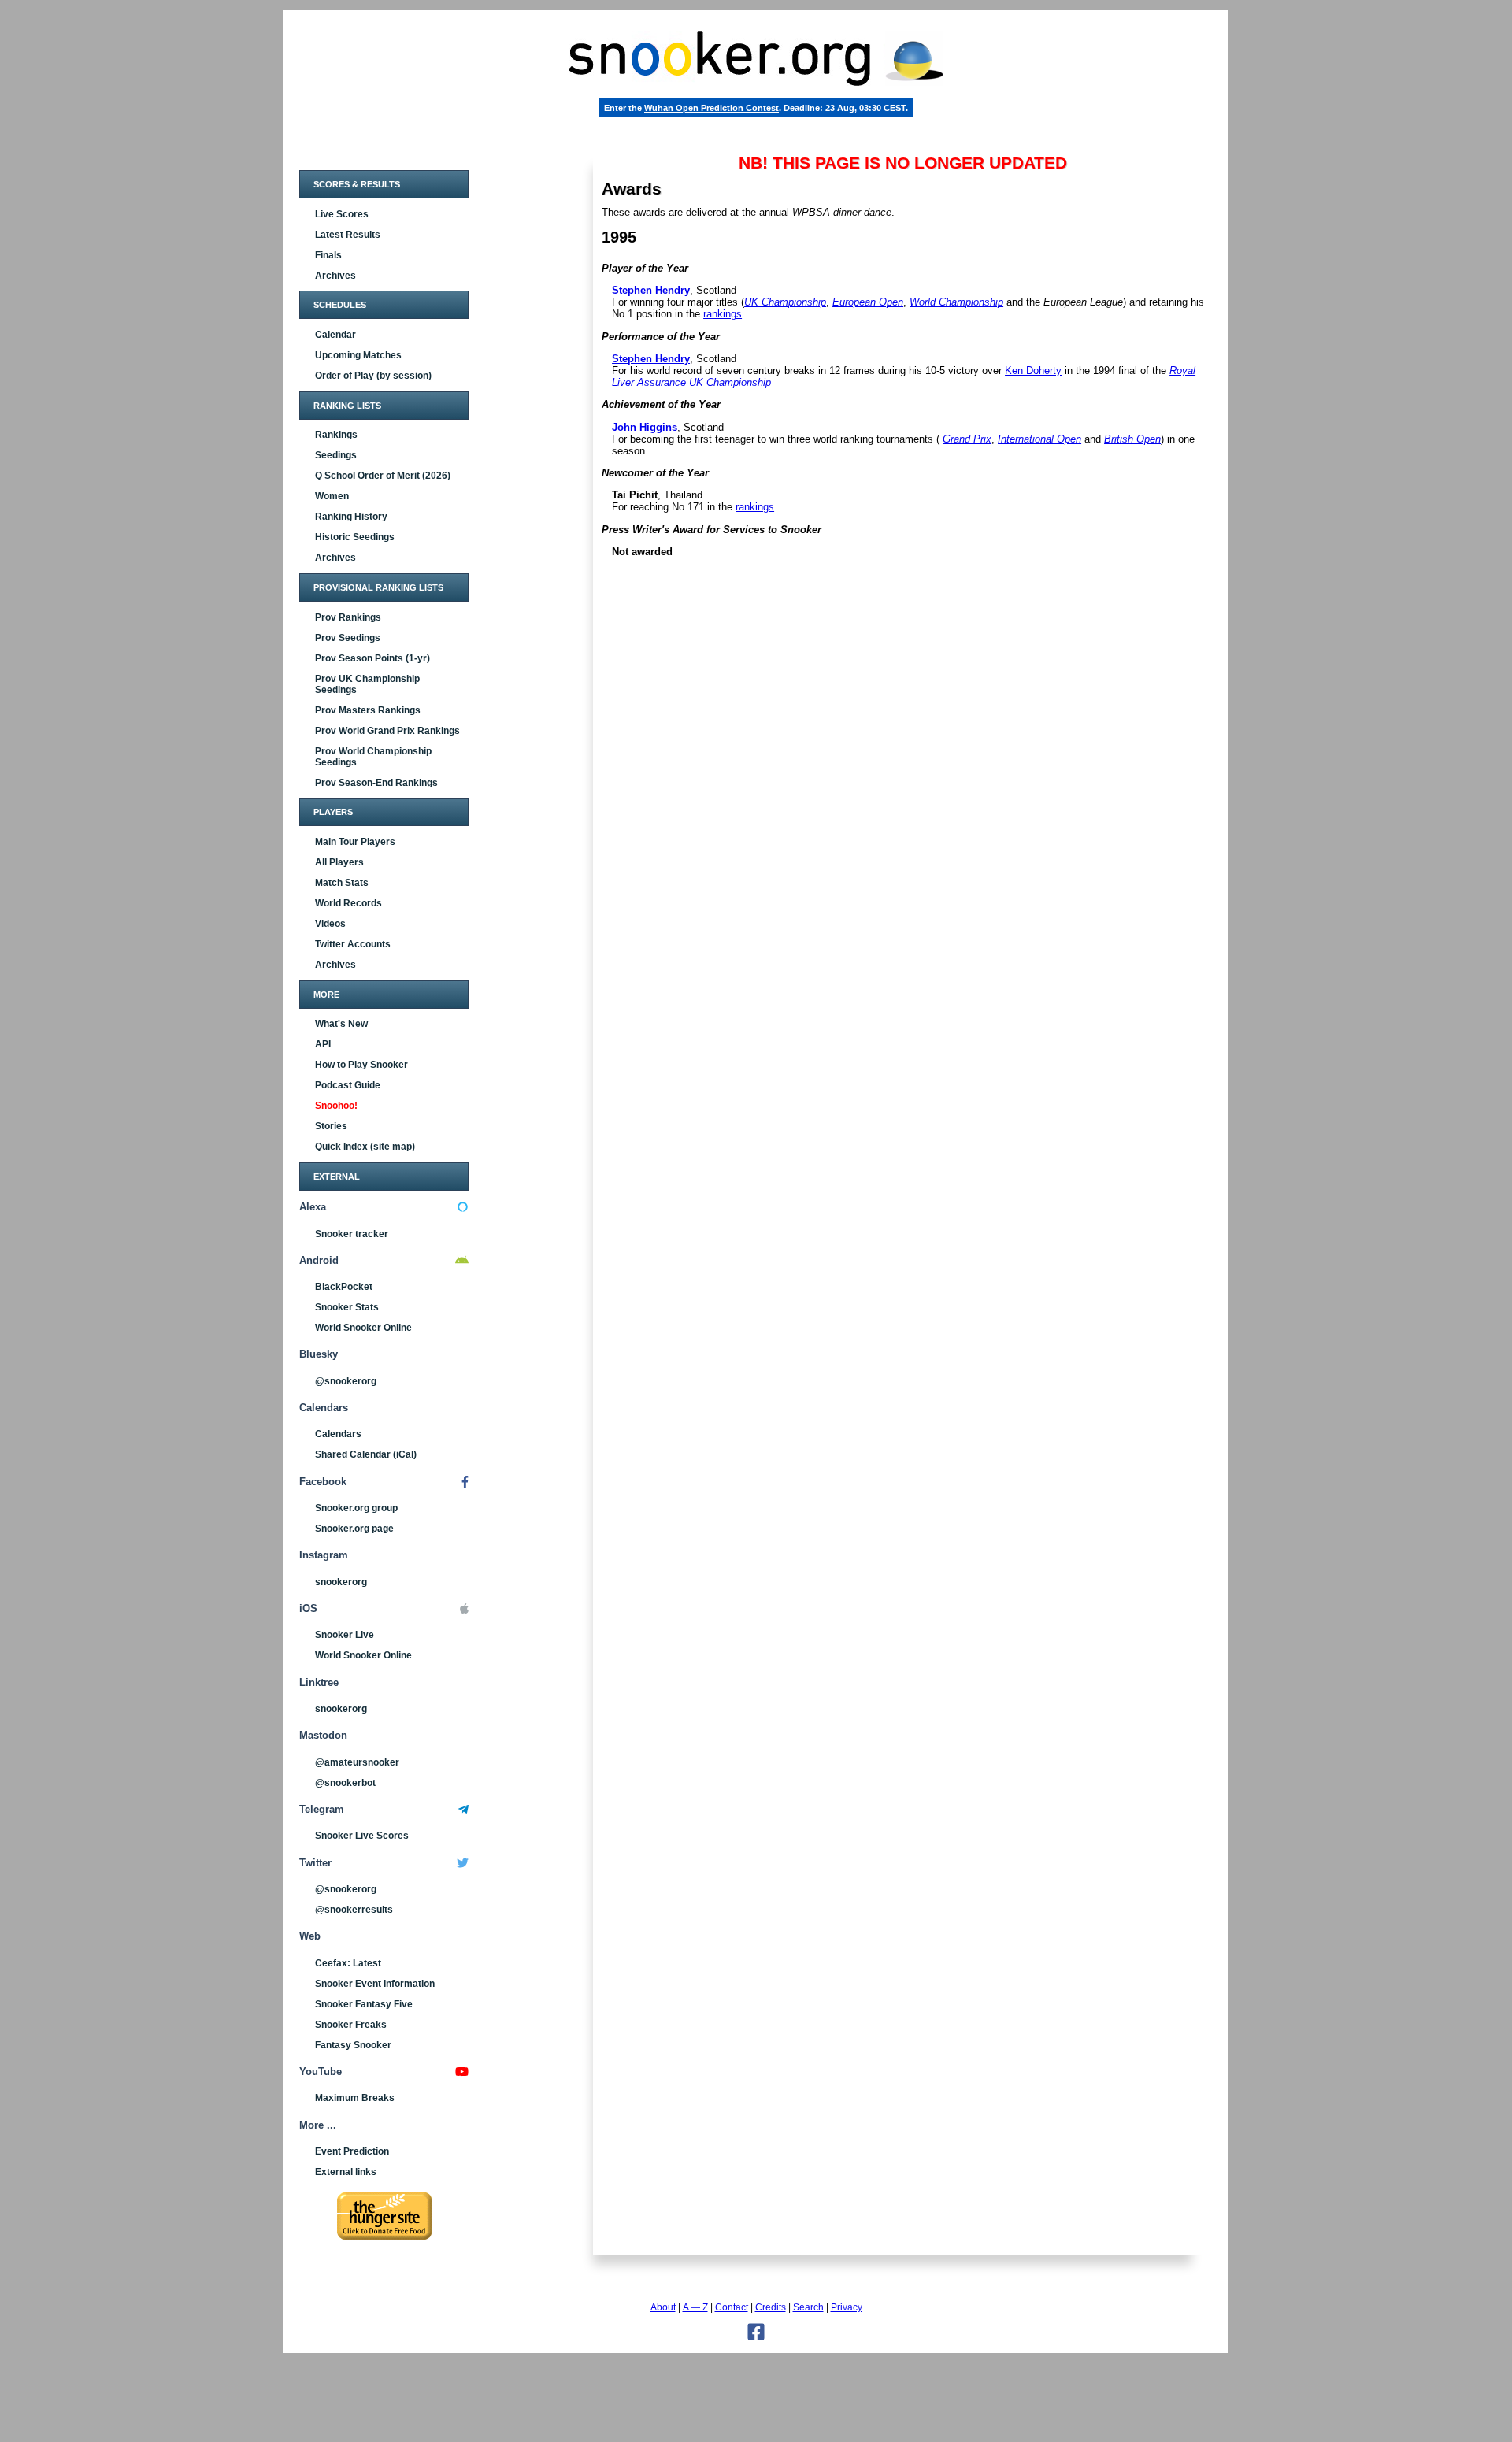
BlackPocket (344, 1287)
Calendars (338, 1434)
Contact (732, 2307)
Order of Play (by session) (373, 376)
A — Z (695, 2307)
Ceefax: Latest (348, 1963)
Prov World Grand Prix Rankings (387, 731)
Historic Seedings (355, 537)
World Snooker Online (363, 1328)
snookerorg (341, 1582)
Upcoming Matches (358, 355)
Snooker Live (345, 1635)
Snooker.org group (356, 1508)
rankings (723, 314)
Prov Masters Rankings (368, 710)
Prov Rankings (348, 617)
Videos (330, 924)
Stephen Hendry (651, 290)
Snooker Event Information (375, 1984)
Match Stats (342, 883)
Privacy (847, 2307)
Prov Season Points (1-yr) (372, 658)
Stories (331, 1126)
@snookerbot (345, 1783)
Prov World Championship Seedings (373, 757)
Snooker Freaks (351, 2025)
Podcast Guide (348, 1085)
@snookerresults (354, 1910)
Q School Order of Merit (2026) (383, 476)
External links (346, 2172)
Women (332, 496)
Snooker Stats (347, 1307)
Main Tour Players (355, 842)
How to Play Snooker (361, 1065)
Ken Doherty (1033, 371)
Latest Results (348, 235)
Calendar (335, 335)
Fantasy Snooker (353, 2045)
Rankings (336, 435)
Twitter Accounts (353, 944)
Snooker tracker (352, 1234)
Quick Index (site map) (365, 1147)
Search (808, 2307)
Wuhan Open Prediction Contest (712, 108)
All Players (339, 862)
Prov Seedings (348, 638)
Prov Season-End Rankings (376, 783)
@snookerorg (346, 1381)
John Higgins (645, 427)
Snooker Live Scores (362, 1836)
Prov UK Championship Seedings (367, 684)
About (663, 2307)
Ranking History (351, 517)
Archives (335, 276)
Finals (328, 255)
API (323, 1044)
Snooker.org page (354, 1529)
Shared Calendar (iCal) (366, 1454)
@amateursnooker (357, 1762)
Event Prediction (352, 2151)
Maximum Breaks (355, 2098)
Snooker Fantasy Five (364, 2004)
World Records (348, 903)
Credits (771, 2307)
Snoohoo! (336, 1106)
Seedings (336, 455)
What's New (341, 1024)
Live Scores (342, 214)
